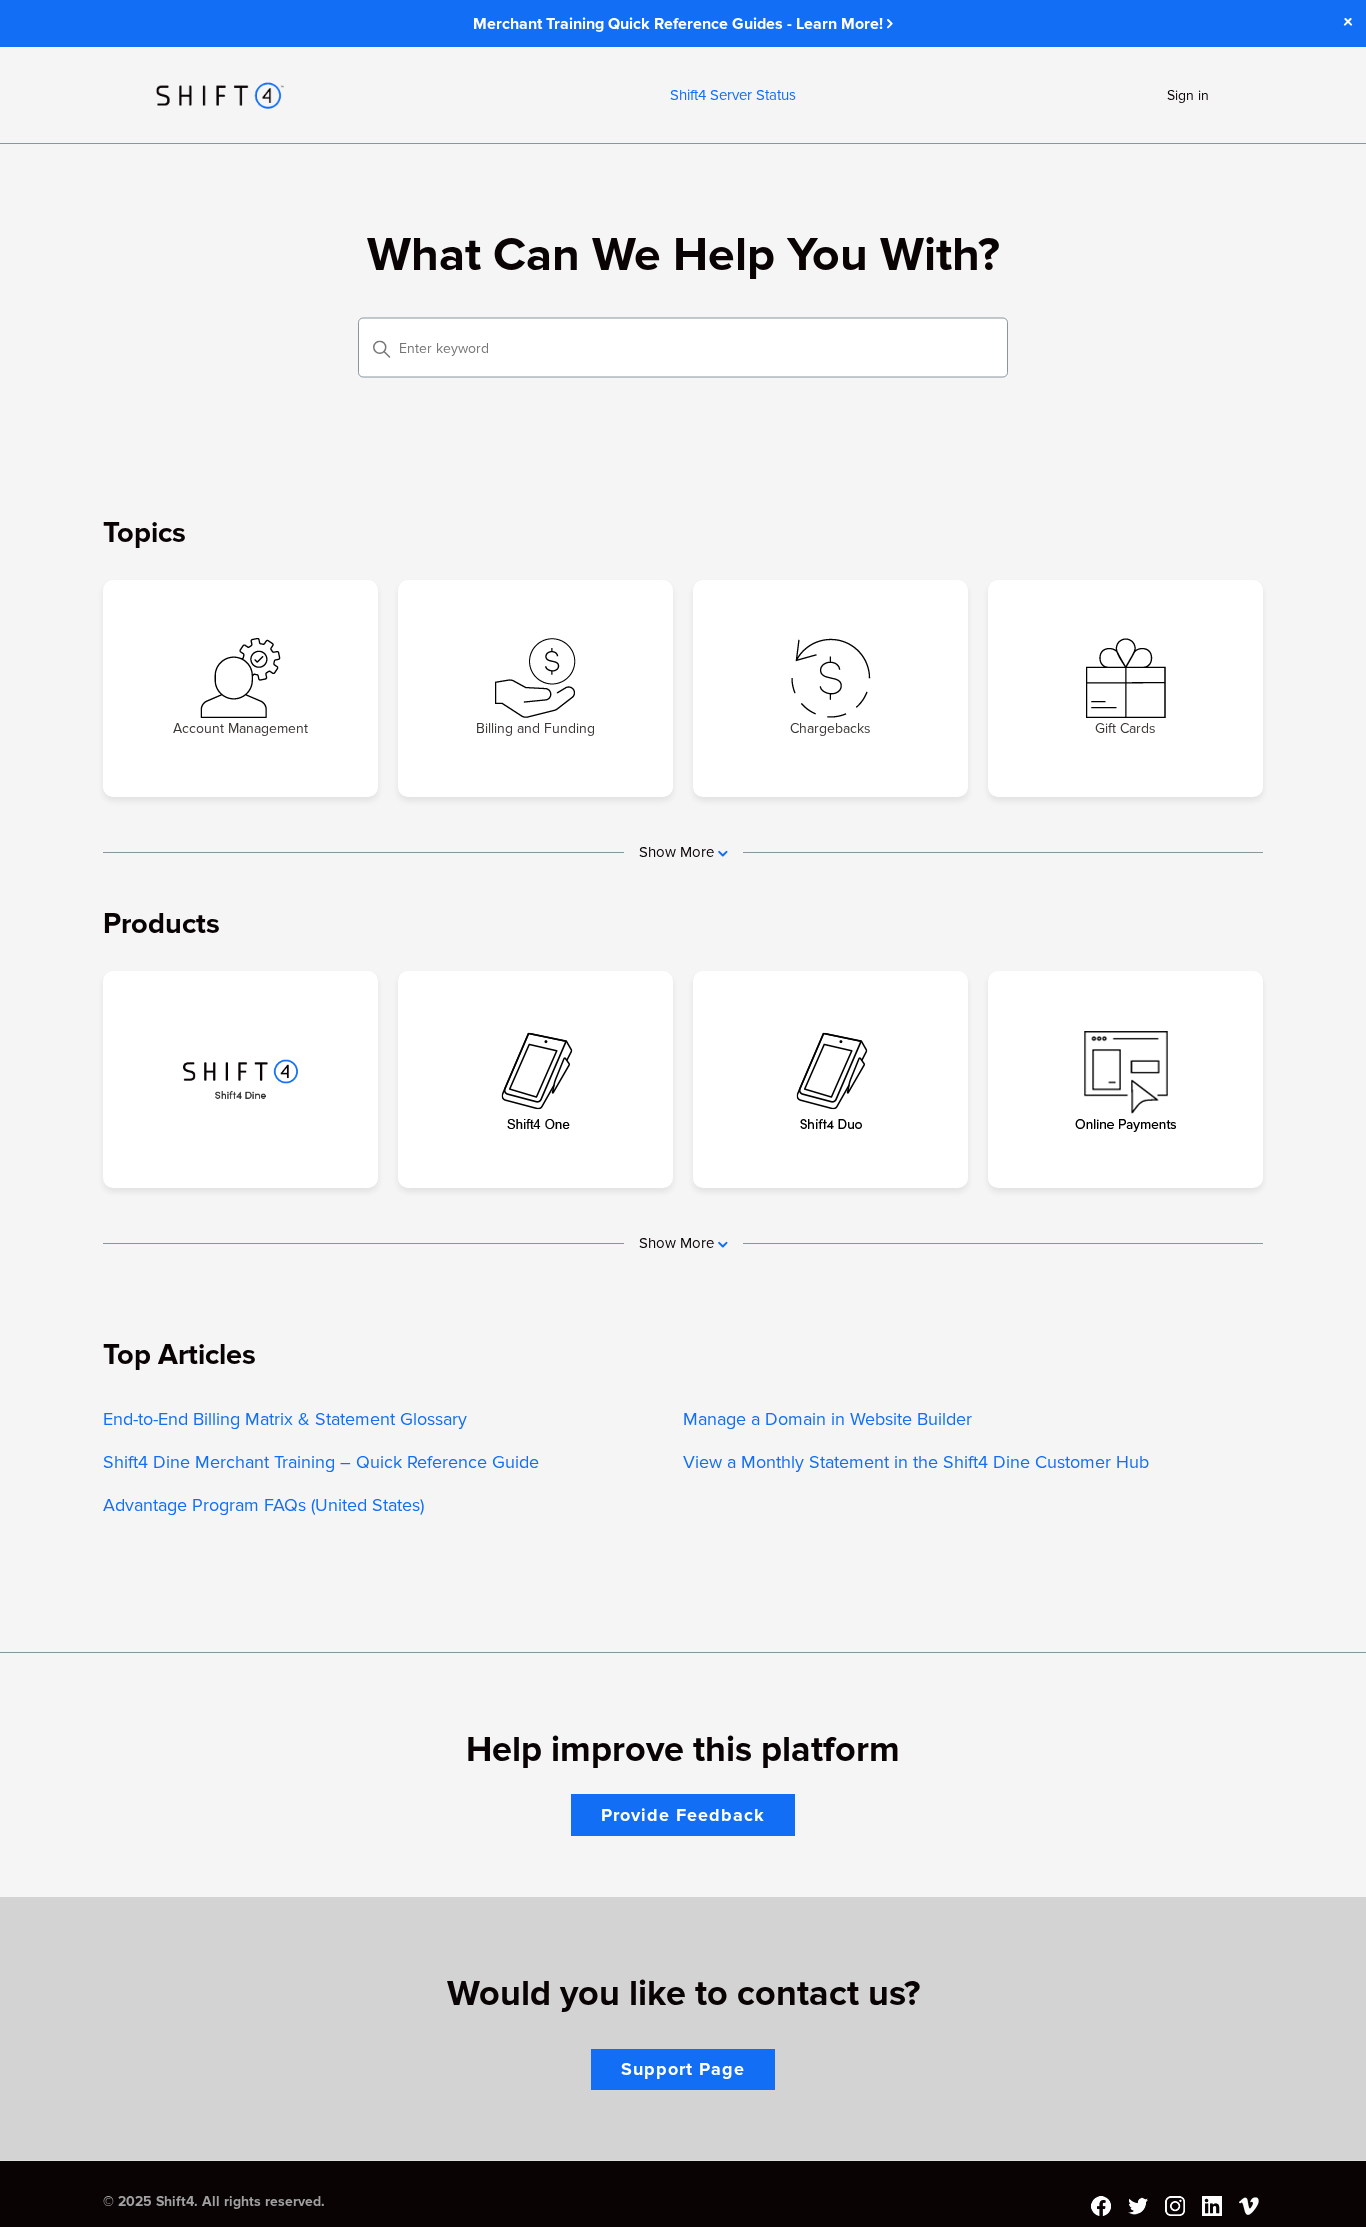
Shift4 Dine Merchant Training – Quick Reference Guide (321, 1462)
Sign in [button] (1188, 95)
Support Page (683, 2069)
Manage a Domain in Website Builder (827, 1419)
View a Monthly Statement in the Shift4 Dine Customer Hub (916, 1462)
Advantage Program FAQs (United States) (263, 1505)
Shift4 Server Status (733, 95)
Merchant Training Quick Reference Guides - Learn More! (680, 24)
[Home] (220, 95)
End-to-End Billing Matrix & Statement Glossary (285, 1419)
